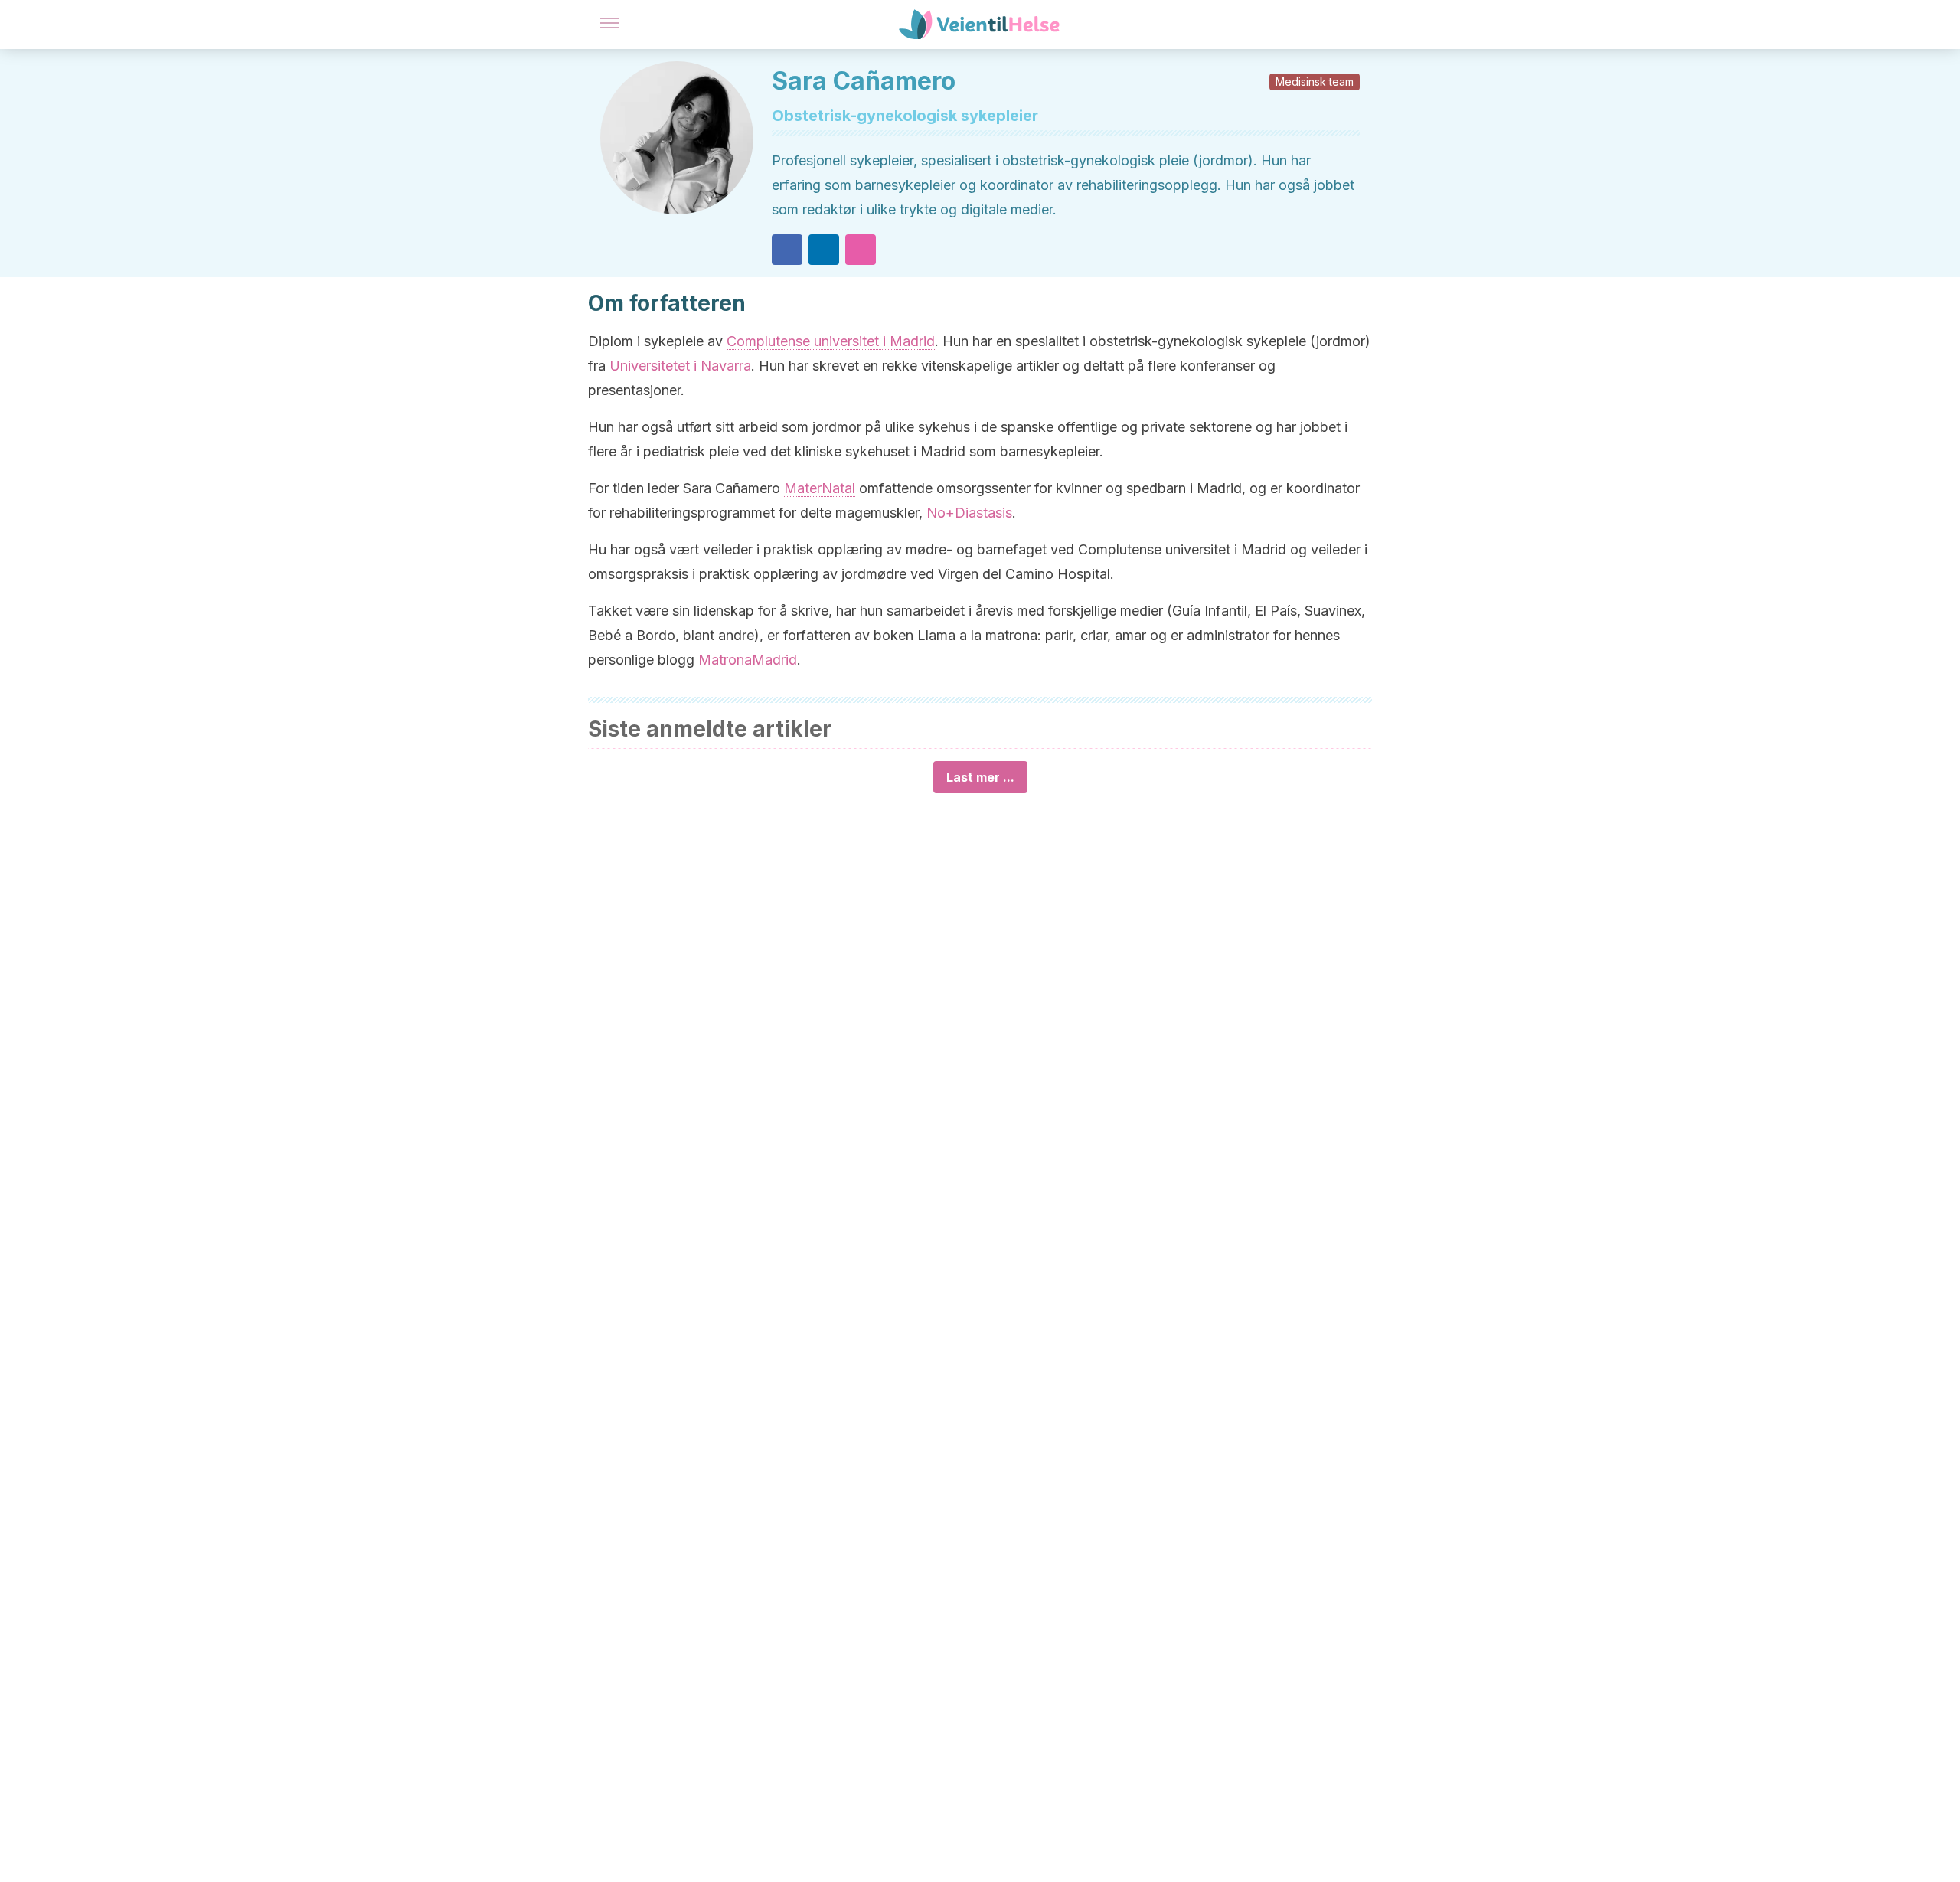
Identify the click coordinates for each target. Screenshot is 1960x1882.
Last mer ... (980, 777)
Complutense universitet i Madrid (831, 341)
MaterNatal (820, 488)
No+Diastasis (969, 513)
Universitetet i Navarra (680, 366)
